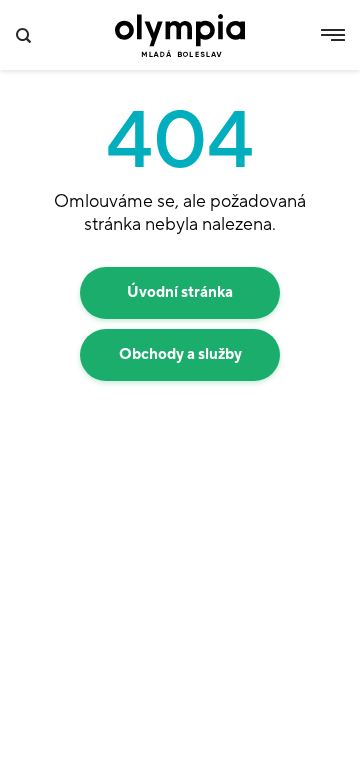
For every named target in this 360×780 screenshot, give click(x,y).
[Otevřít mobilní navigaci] (333, 35)
